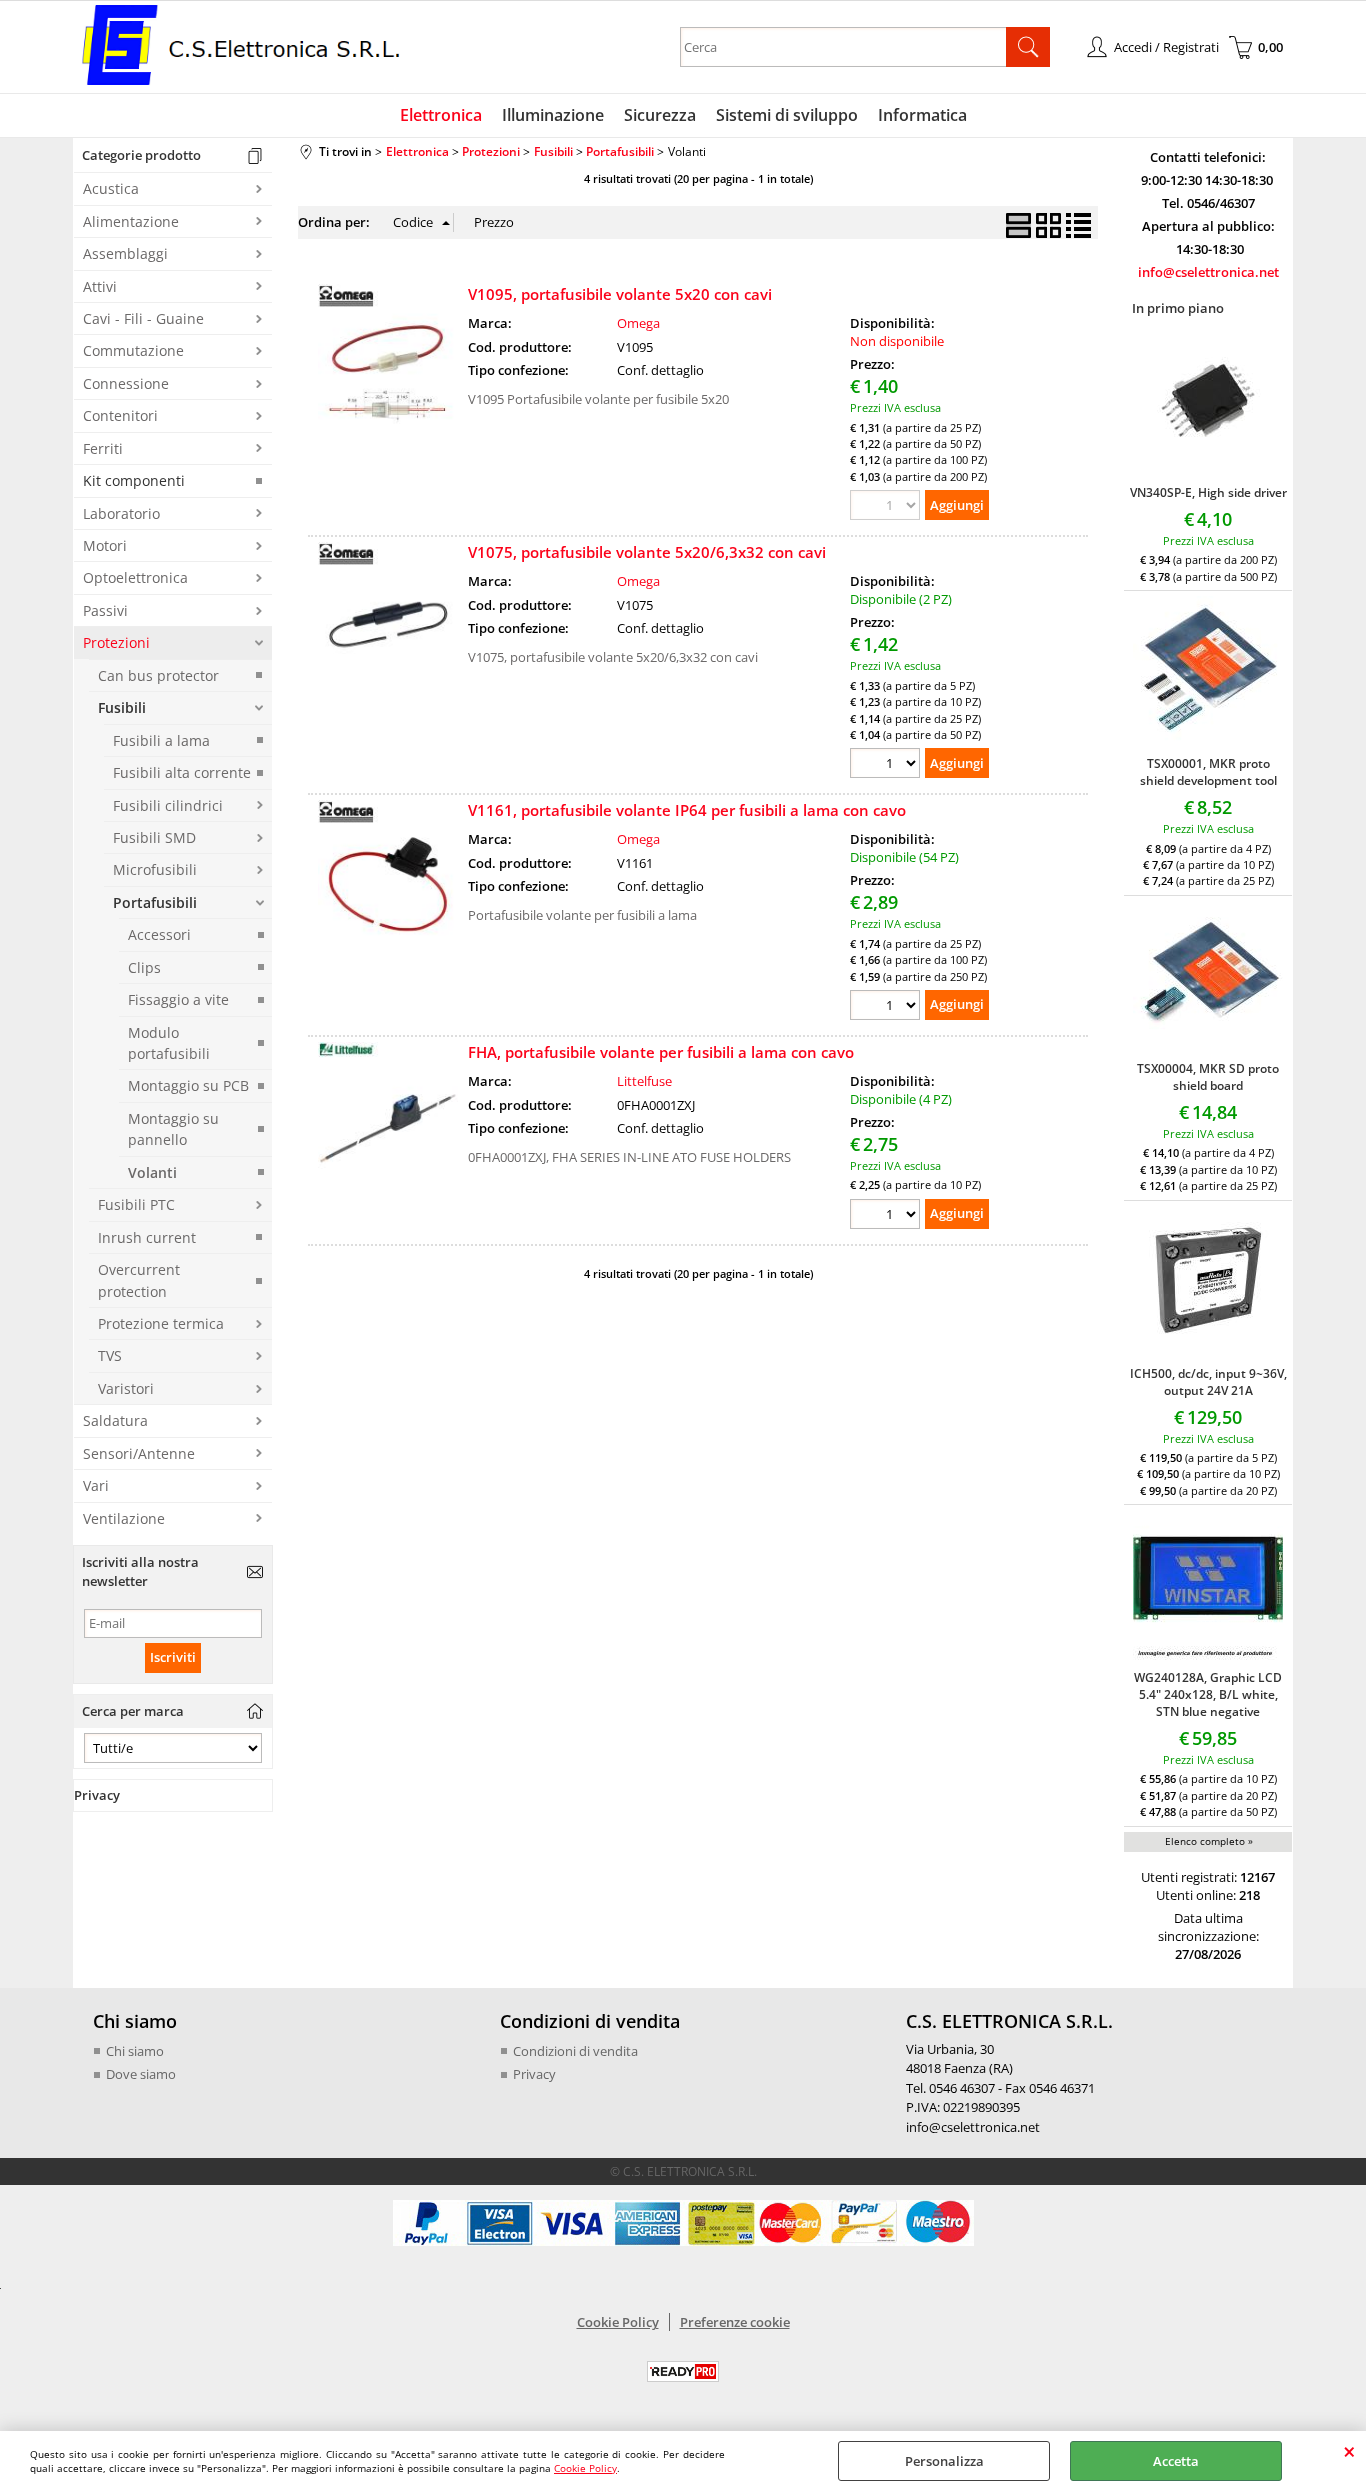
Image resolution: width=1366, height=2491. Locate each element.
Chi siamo (135, 2051)
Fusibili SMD (154, 837)
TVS (110, 1355)
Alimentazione (131, 221)
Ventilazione (124, 1518)
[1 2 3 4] (887, 1216)
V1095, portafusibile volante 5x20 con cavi (620, 294)
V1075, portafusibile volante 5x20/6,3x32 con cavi (647, 552)
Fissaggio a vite (178, 999)
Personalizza (944, 2461)
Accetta (1176, 2461)
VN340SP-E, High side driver (1208, 492)
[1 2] (887, 765)
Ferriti (103, 448)
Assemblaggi (125, 253)
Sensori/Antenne (139, 1453)
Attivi (100, 286)
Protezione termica (161, 1323)
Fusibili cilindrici (168, 805)
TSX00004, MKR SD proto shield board (1208, 1077)
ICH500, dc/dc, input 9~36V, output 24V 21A (1208, 1382)
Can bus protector (158, 675)
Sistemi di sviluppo (787, 115)
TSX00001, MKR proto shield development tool (1208, 772)
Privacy (534, 2074)
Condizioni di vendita (575, 2051)
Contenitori (120, 415)
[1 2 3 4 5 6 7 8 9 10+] (887, 1007)
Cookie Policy (585, 2468)
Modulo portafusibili (169, 1043)
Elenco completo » (1209, 1841)
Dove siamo (141, 2074)
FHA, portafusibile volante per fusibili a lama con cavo (661, 1052)
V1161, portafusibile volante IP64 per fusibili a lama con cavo (687, 810)
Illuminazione (553, 115)
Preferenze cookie (735, 2322)
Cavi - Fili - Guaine (143, 318)
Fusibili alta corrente (182, 772)
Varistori (126, 1388)
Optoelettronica (135, 577)
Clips (144, 967)
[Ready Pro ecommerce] (683, 2371)
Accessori (159, 934)
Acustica (111, 188)
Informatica (922, 115)
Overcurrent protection (139, 1280)
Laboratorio (121, 513)
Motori (105, 545)
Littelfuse (644, 1081)
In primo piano (1178, 308)
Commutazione (133, 350)
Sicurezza (660, 115)
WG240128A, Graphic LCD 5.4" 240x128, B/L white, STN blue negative (1208, 1694)
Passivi (105, 610)
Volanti (152, 1172)
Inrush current (147, 1237)
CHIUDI (1349, 2451)
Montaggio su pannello (173, 1129)
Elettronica (441, 115)
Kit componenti (134, 480)
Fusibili (122, 707)
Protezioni (116, 642)
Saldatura (115, 1420)
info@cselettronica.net (1208, 272)
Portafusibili (155, 902)
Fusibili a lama (161, 740)
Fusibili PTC (136, 1204)
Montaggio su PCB (188, 1085)
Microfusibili (155, 869)
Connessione (126, 383)
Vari (96, 1485)
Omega (638, 323)
